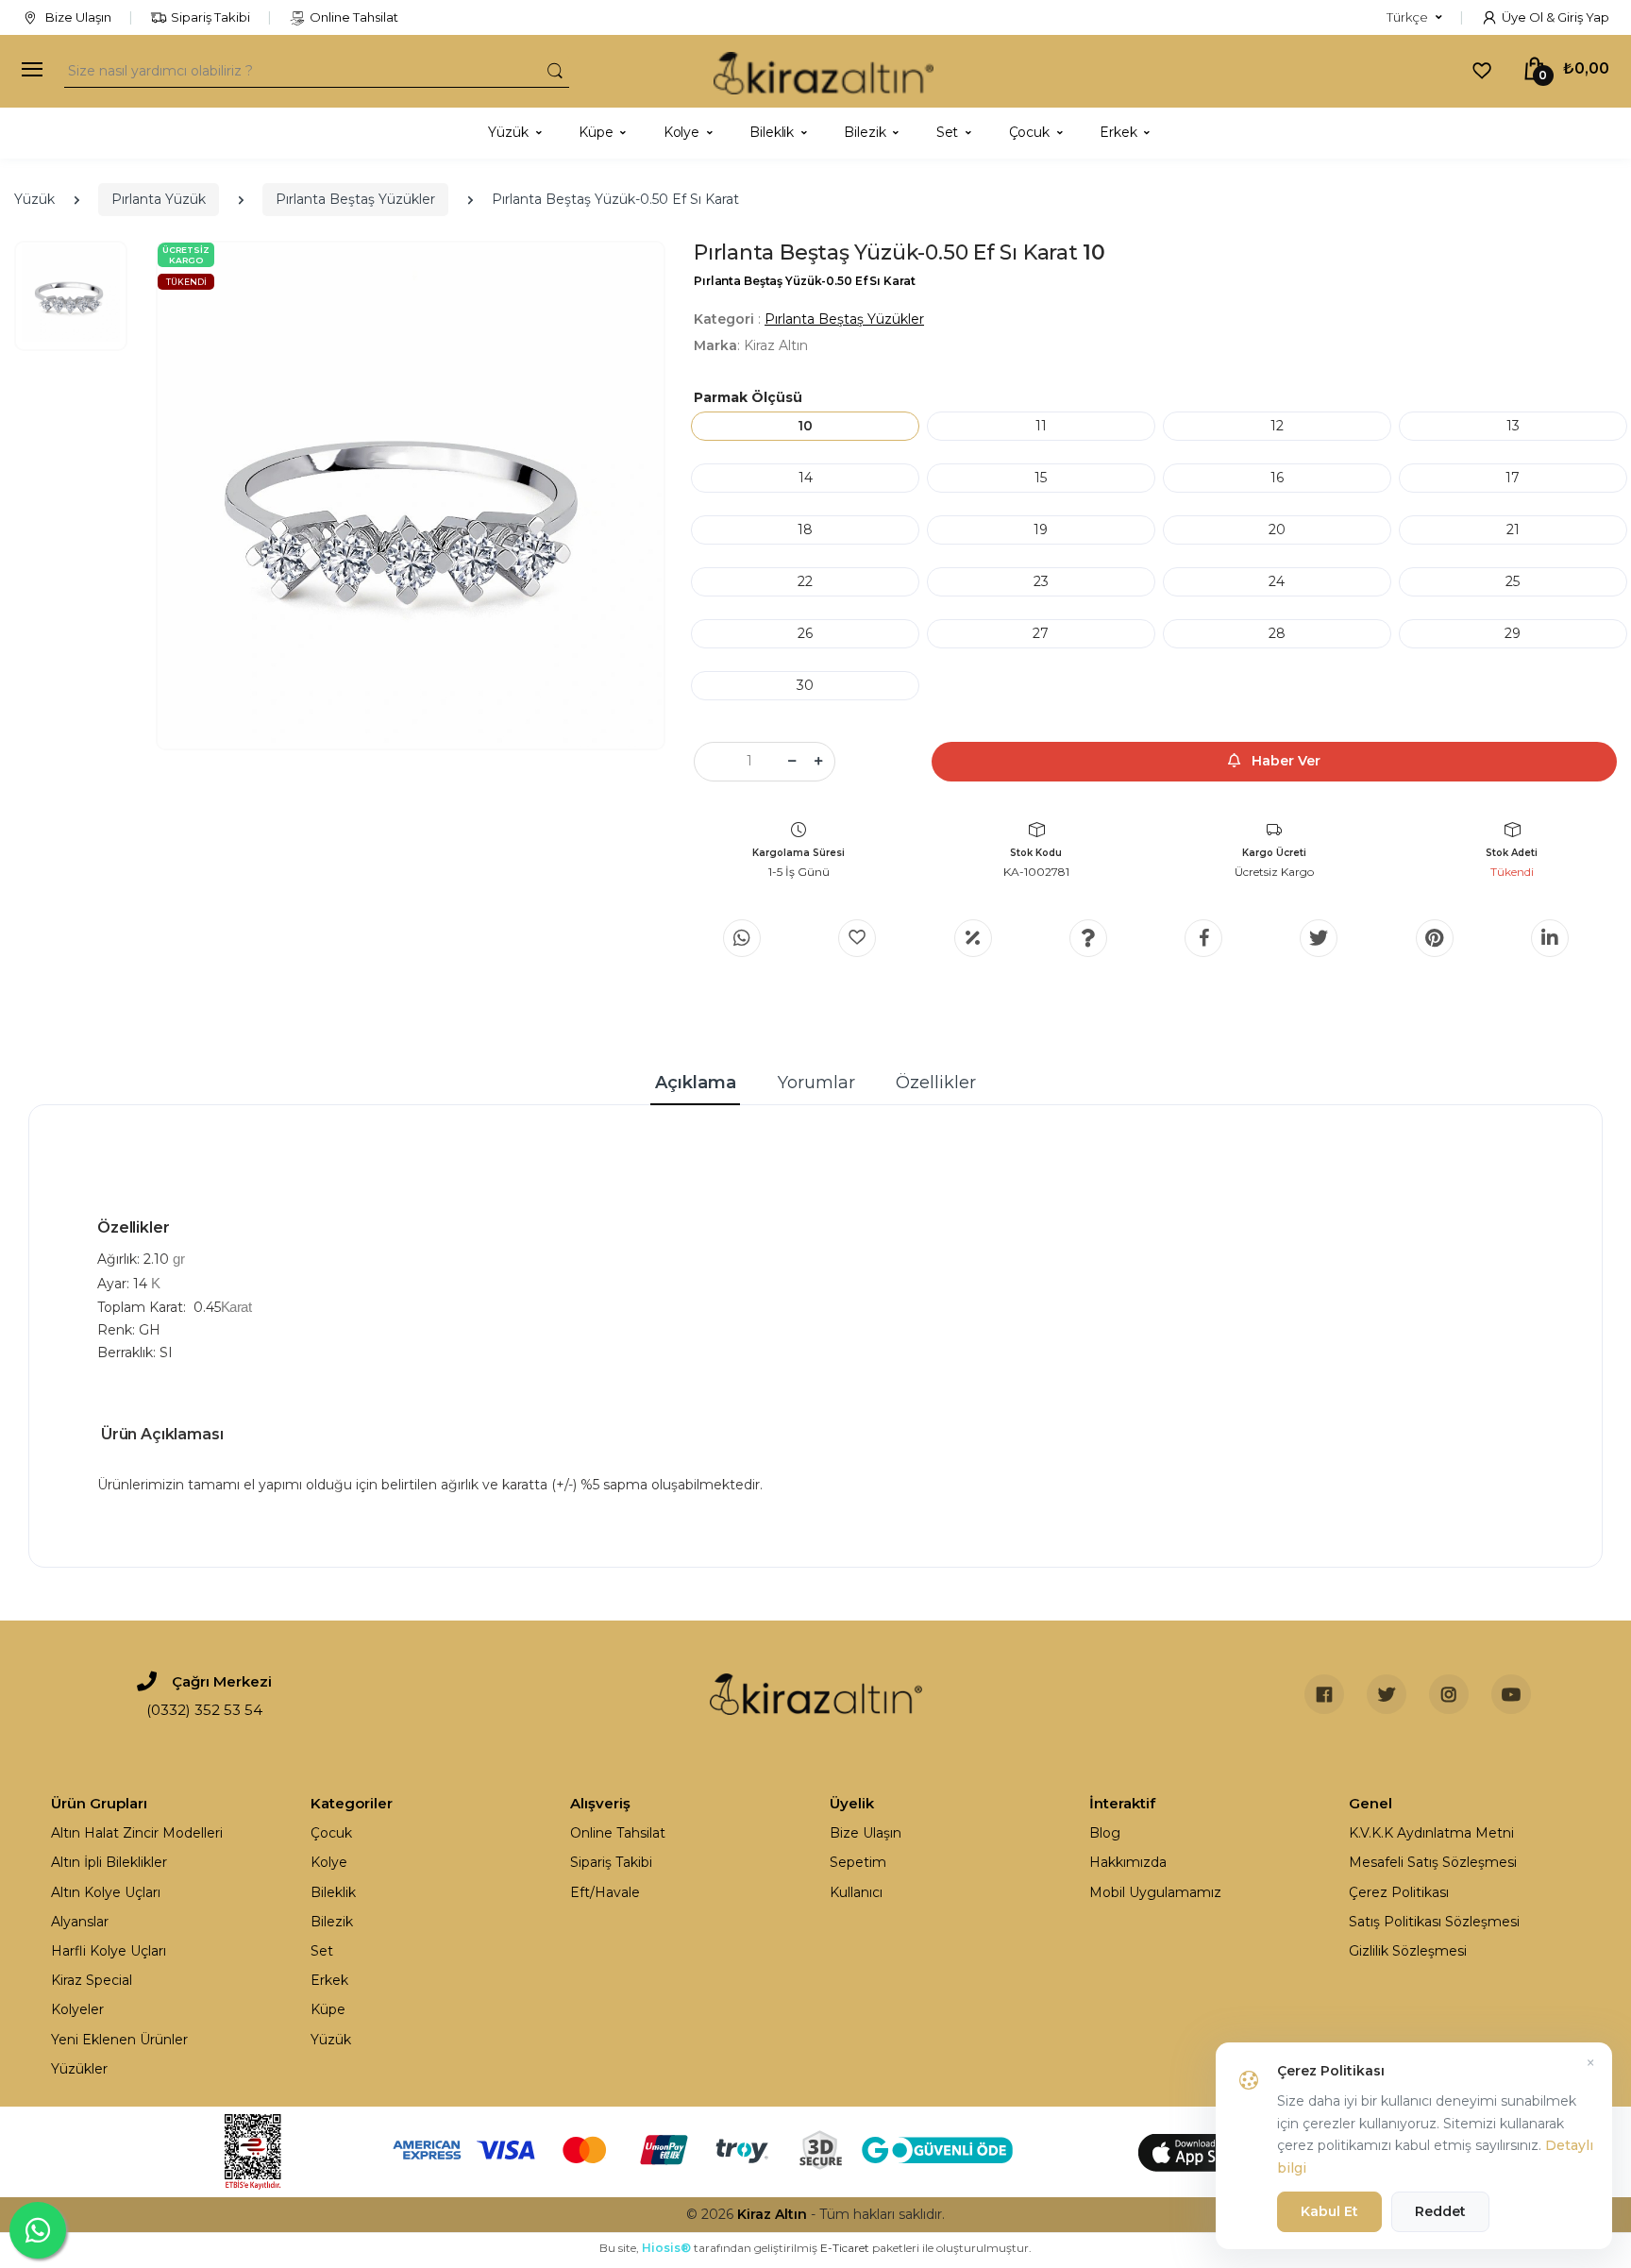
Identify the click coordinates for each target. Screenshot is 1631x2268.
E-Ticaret (845, 2248)
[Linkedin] (1550, 938)
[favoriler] (1482, 70)
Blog (1105, 1833)
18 (805, 529)
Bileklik (333, 1892)
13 (1513, 426)
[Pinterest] (1435, 938)
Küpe (328, 2009)
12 (1277, 426)
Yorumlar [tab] (816, 1083)
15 (1041, 478)
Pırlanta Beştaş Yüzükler (355, 199)
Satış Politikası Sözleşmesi (1434, 1922)
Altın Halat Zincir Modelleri (137, 1833)
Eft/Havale (605, 1892)
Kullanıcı (856, 1892)
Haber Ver (1284, 761)
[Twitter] (1319, 938)
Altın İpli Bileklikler (109, 1862)
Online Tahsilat (354, 17)
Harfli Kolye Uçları (109, 1951)
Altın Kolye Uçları (106, 1892)
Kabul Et (1329, 2211)
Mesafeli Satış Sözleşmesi (1433, 1862)
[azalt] (792, 762)
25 (1513, 581)
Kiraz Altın (772, 2214)
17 (1513, 478)
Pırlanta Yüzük (159, 199)
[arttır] (818, 762)
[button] (1414, 18)
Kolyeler (77, 2009)
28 (1277, 633)
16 (1277, 478)
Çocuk (331, 1833)
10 (805, 426)
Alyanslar (80, 1922)
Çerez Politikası (1399, 1892)
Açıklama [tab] (696, 1083)
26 (805, 633)
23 (1041, 581)
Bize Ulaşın (77, 17)
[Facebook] (1203, 938)
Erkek (329, 1980)
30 (805, 685)
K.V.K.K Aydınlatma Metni (1431, 1833)
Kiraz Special (92, 1980)
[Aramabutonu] (555, 70)
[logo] (824, 71)
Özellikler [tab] (936, 1083)
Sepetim (858, 1862)
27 (1041, 633)
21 (1513, 529)
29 (1513, 633)
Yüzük (34, 199)
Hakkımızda (1128, 1862)
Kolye (329, 1862)
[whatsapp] (742, 938)
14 (806, 478)
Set (322, 1951)
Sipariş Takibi (210, 17)
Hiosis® (666, 2248)
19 (1041, 529)
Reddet (1440, 2211)
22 (805, 581)
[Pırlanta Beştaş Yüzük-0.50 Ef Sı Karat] (411, 496)
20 (1277, 529)
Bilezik (332, 1922)
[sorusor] (1088, 938)
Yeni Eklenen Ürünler (119, 2040)
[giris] (857, 938)
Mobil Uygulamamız (1155, 1892)
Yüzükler (79, 2069)
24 (1277, 581)
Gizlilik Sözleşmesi (1408, 1951)
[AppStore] (1203, 2152)
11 (1041, 426)
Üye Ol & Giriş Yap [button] (1555, 17)
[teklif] (973, 938)
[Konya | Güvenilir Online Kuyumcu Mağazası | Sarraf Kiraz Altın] (816, 1694)
